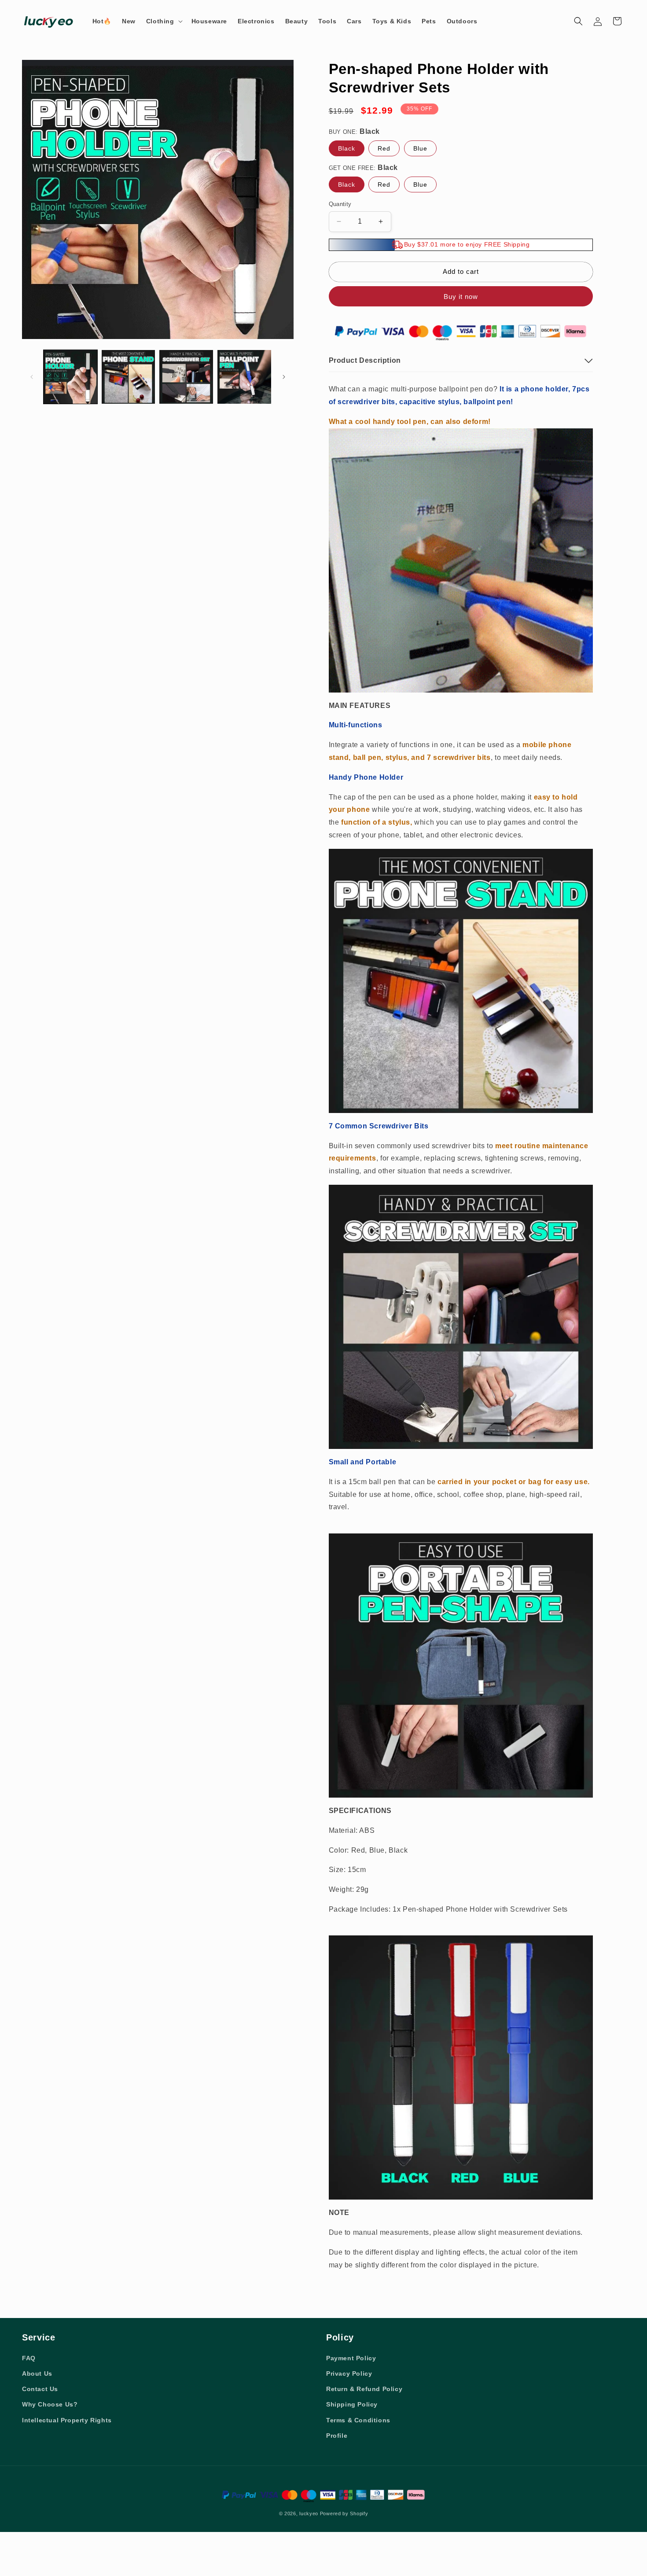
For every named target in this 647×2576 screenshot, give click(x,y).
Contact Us (40, 2389)
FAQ (29, 2358)
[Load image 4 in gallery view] (244, 377)
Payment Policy (351, 2358)
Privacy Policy (349, 2373)
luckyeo (309, 2513)
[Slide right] (284, 377)
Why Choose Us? (50, 2404)
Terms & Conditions (358, 2420)
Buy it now (461, 297)
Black (347, 148)
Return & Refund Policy (364, 2389)
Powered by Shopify (344, 2513)
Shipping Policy (352, 2404)
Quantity (340, 204)
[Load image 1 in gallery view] (70, 377)
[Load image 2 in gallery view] (129, 377)
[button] (164, 21)
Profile (337, 2436)
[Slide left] (32, 377)
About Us (37, 2373)
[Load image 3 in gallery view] (186, 377)
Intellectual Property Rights (67, 2420)
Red (384, 148)
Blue (420, 148)
